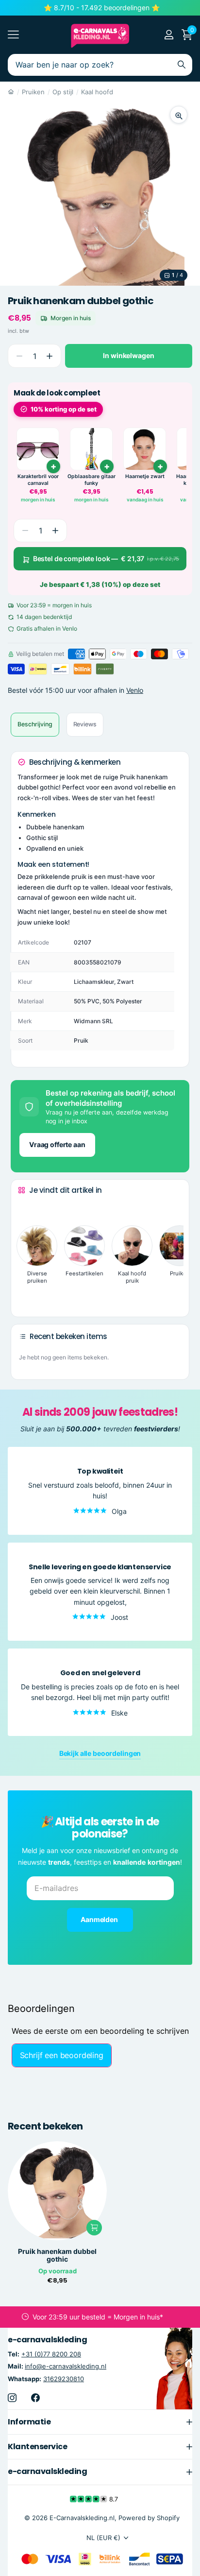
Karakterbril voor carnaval (38, 480)
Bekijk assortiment (13, 35)
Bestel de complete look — (106, 558)
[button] (49, 356)
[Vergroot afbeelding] (179, 115)
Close (100, 2421)
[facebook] (35, 2397)
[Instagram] (12, 2397)
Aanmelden (100, 1919)
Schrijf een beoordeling (62, 2055)
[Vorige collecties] (26, 1208)
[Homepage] (11, 92)
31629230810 (64, 2378)
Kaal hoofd (97, 92)
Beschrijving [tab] (35, 724)
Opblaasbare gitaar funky (92, 480)
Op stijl (63, 92)
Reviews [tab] (85, 724)
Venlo (135, 690)
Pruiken (33, 92)
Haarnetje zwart (145, 476)
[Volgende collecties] (26, 1294)
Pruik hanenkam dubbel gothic (57, 2255)
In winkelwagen (128, 355)
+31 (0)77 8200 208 (51, 2354)
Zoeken (182, 65)
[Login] (169, 34)
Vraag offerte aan (57, 1144)
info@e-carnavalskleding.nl (66, 2366)
